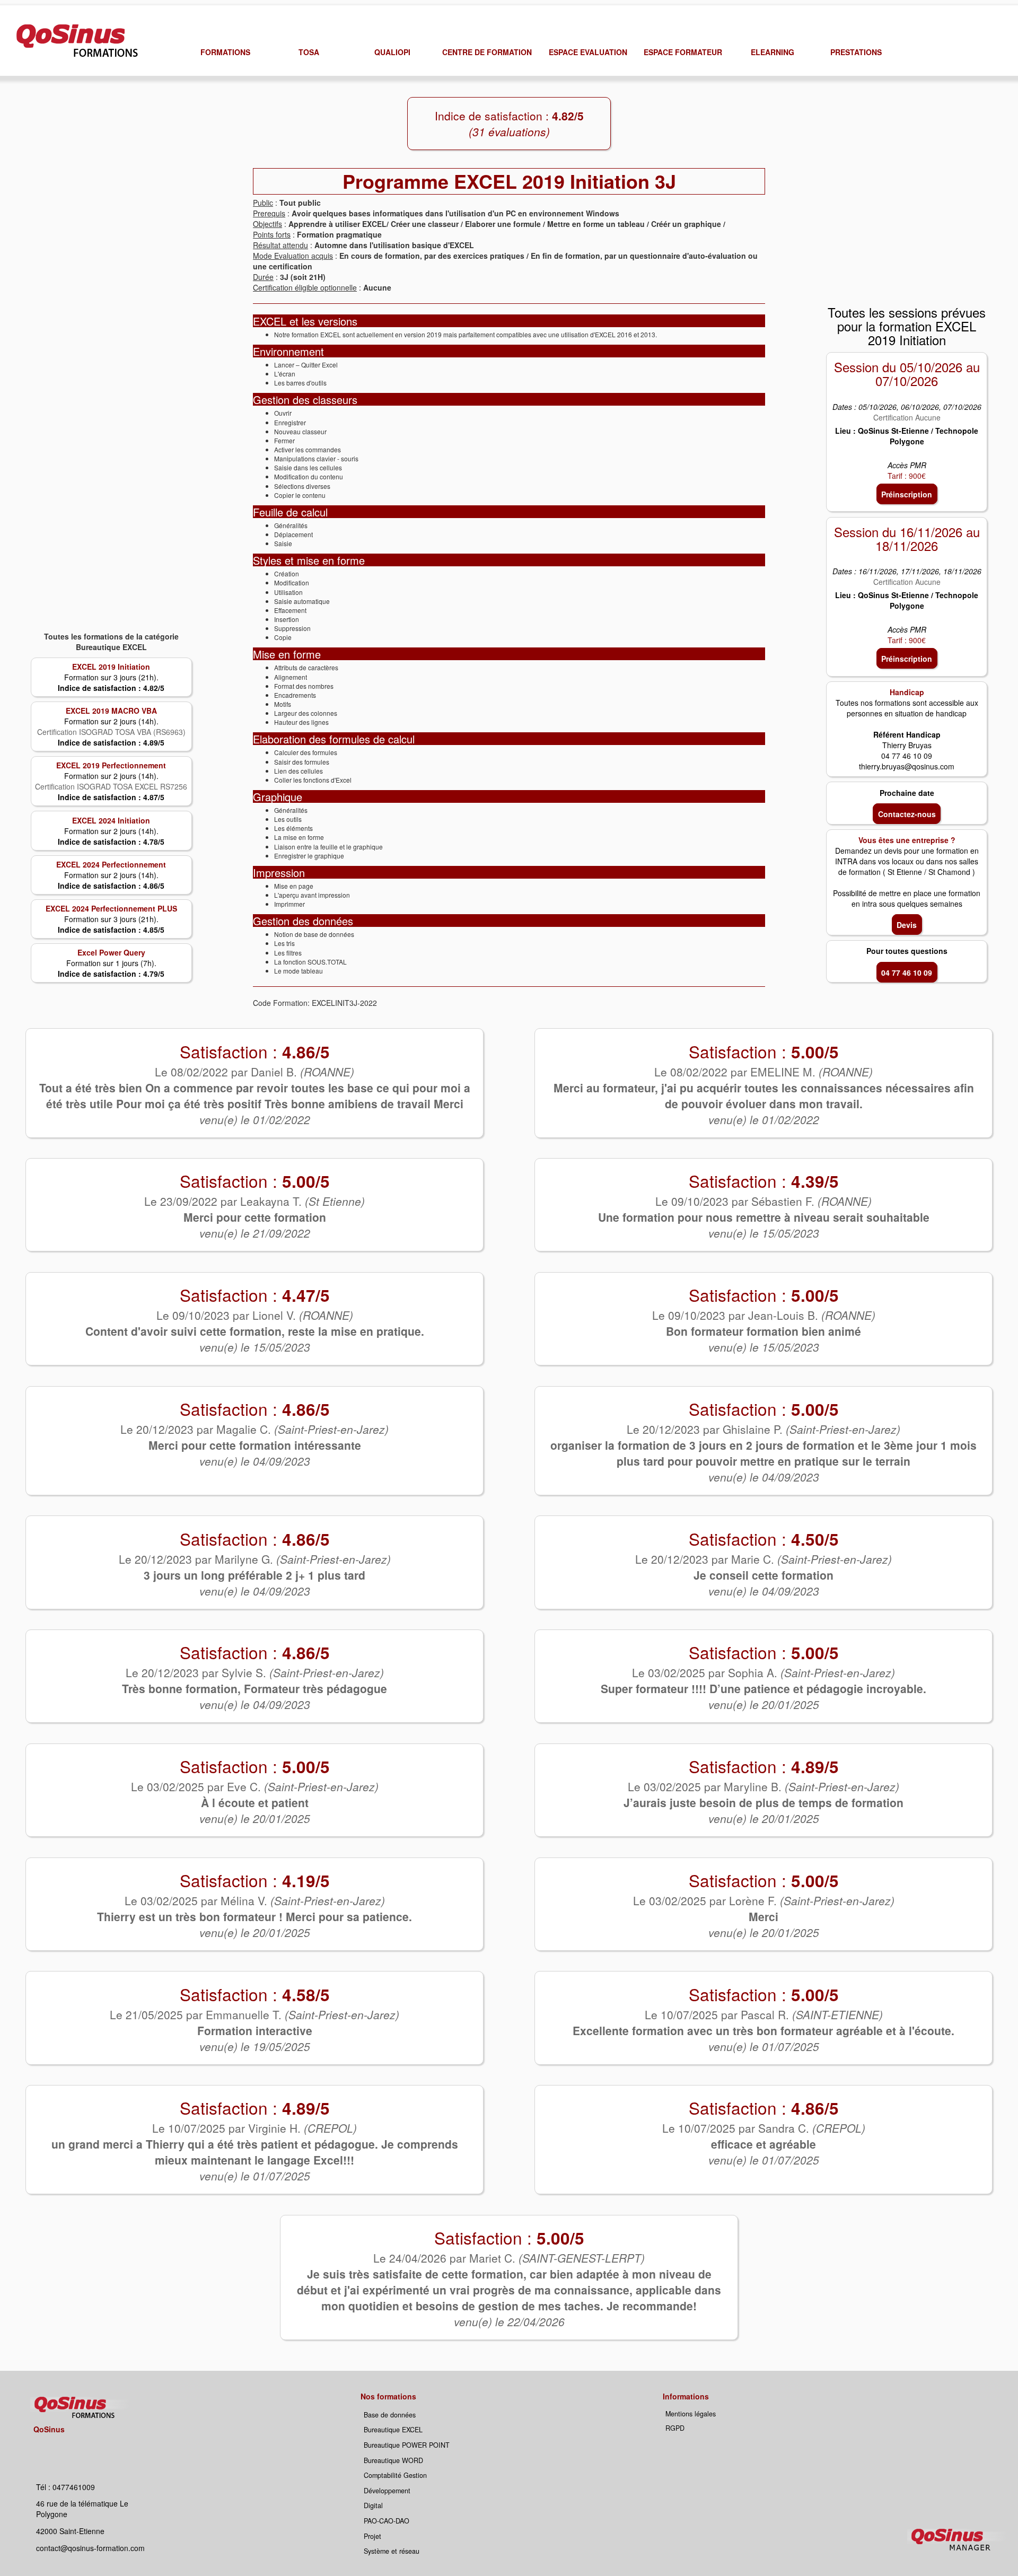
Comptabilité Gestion (395, 2475)
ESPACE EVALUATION (588, 52)
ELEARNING (773, 52)
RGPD (675, 2428)
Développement (387, 2491)
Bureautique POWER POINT (407, 2445)
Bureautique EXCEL (393, 2430)
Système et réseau (392, 2551)
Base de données (390, 2415)
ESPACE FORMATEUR (683, 52)
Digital (373, 2505)
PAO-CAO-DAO (387, 2521)
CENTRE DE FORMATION (487, 52)
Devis (907, 925)
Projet (372, 2536)
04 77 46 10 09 (907, 972)
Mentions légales (691, 2414)
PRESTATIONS (856, 52)
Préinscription (907, 494)
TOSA (309, 52)
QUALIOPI (392, 52)
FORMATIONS (225, 52)
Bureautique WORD (393, 2460)
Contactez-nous (907, 814)
